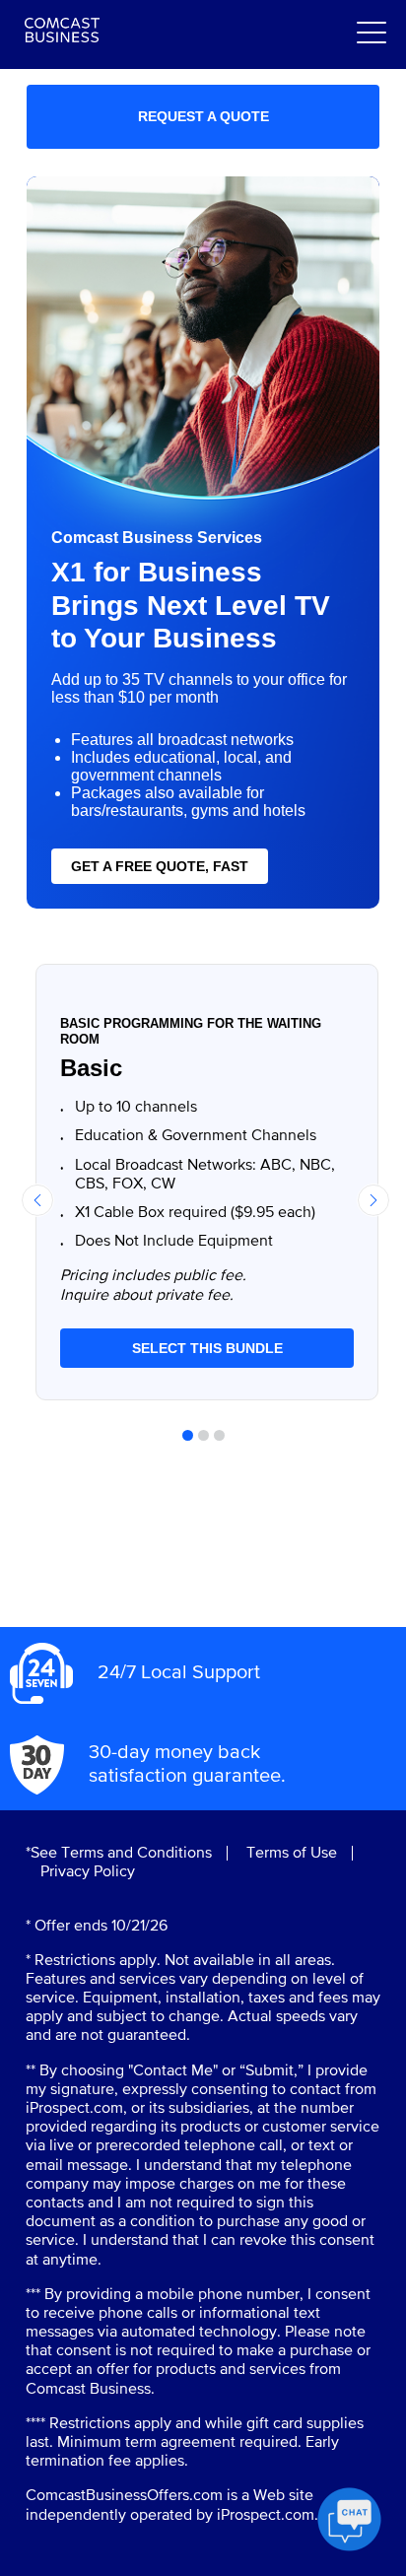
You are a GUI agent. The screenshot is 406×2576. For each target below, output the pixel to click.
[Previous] (37, 1200)
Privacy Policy (88, 1872)
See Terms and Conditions (121, 1853)
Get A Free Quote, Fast (160, 866)
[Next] (373, 1200)
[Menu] (372, 34)
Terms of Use (292, 1853)
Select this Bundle (207, 1348)
